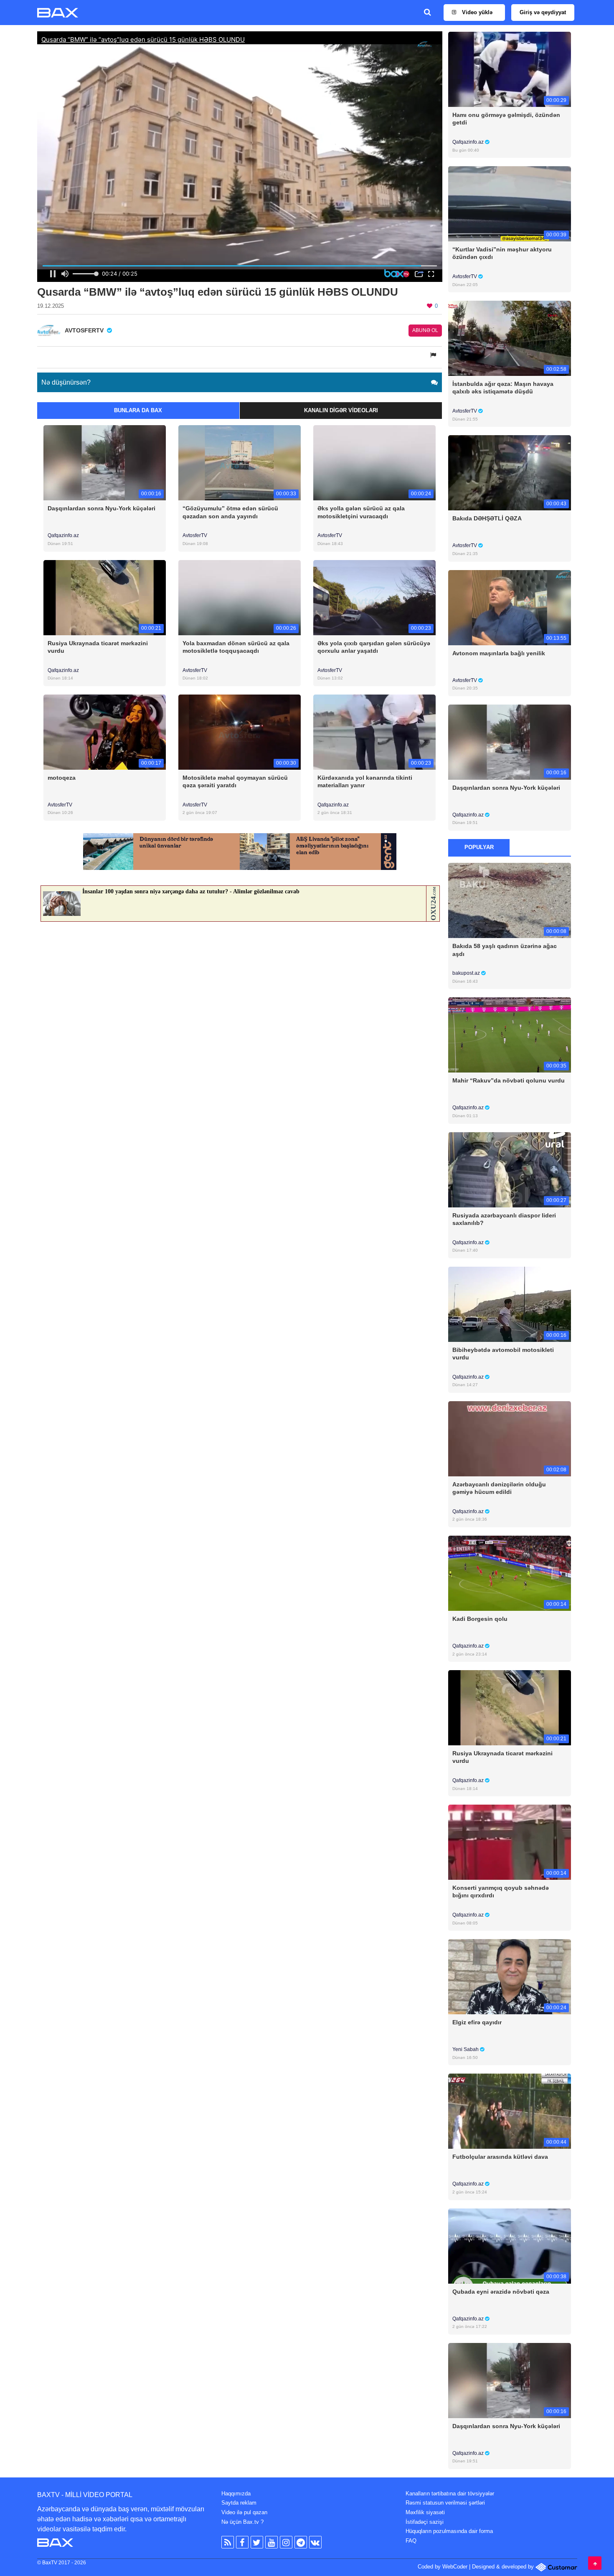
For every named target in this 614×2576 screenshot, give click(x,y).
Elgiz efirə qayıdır (477, 2022)
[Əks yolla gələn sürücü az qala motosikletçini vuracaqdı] (374, 463)
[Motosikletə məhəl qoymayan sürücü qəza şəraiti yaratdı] (240, 731)
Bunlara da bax (138, 410)
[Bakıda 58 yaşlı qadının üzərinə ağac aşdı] (509, 900)
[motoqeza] (105, 731)
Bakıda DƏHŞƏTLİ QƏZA (487, 518)
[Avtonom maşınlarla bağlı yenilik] (509, 607)
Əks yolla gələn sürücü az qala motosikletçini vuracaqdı (361, 512)
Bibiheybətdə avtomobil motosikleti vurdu (503, 1354)
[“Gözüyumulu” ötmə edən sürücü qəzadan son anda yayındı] (240, 463)
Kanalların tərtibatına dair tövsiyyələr (450, 2494)
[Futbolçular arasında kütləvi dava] (509, 2111)
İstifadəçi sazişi (425, 2522)
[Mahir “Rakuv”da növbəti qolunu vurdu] (509, 1035)
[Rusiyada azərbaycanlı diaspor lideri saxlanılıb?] (509, 1169)
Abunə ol (425, 330)
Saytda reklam (239, 2503)
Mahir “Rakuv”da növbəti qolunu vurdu (509, 1080)
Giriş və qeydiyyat (543, 12)
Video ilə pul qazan (244, 2512)
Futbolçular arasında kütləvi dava (500, 2157)
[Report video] (434, 355)
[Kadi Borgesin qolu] (509, 1573)
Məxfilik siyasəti (425, 2512)
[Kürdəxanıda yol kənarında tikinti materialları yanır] (374, 731)
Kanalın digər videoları (341, 410)
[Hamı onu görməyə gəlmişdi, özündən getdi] (509, 69)
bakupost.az (467, 973)
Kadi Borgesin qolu (480, 1619)
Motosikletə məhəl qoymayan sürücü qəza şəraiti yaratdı (235, 781)
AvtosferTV (195, 535)
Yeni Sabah (466, 2049)
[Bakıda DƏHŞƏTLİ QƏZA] (509, 473)
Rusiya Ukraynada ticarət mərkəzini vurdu (98, 647)
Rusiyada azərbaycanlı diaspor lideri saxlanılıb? (504, 1219)
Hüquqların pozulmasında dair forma (449, 2531)
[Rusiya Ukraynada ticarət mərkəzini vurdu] (105, 597)
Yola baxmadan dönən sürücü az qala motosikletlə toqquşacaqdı (236, 647)
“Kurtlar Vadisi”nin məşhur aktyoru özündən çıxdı (502, 253)
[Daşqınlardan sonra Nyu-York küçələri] (105, 463)
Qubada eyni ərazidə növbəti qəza (501, 2292)
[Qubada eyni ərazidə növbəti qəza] (509, 2245)
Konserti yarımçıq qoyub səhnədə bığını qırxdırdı (501, 1891)
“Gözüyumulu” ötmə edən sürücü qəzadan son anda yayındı (230, 512)
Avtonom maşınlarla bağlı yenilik (499, 653)
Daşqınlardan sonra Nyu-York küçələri (101, 508)
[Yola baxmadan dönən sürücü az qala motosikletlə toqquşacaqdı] (240, 597)
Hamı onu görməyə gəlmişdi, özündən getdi (506, 119)
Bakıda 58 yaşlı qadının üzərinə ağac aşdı (505, 950)
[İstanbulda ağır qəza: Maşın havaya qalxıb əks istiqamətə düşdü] (509, 338)
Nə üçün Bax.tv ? (242, 2522)
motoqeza (62, 778)
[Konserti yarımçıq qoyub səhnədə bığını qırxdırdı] (509, 1842)
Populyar (479, 847)
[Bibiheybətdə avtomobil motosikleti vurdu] (509, 1304)
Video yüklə (476, 12)
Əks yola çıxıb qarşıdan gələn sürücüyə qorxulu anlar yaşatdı (374, 647)
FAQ (411, 2541)
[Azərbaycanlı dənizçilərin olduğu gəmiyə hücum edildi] (509, 1438)
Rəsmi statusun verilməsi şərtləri (445, 2503)
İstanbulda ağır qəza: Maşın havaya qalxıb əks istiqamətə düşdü (503, 388)
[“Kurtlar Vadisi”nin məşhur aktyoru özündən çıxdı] (509, 204)
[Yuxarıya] (595, 2563)
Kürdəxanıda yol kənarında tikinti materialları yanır (365, 781)
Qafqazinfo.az (63, 535)
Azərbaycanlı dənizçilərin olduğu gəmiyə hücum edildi (499, 1488)
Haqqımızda (236, 2494)
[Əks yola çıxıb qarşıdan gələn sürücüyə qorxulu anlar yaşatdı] (374, 597)
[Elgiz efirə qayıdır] (509, 1976)
